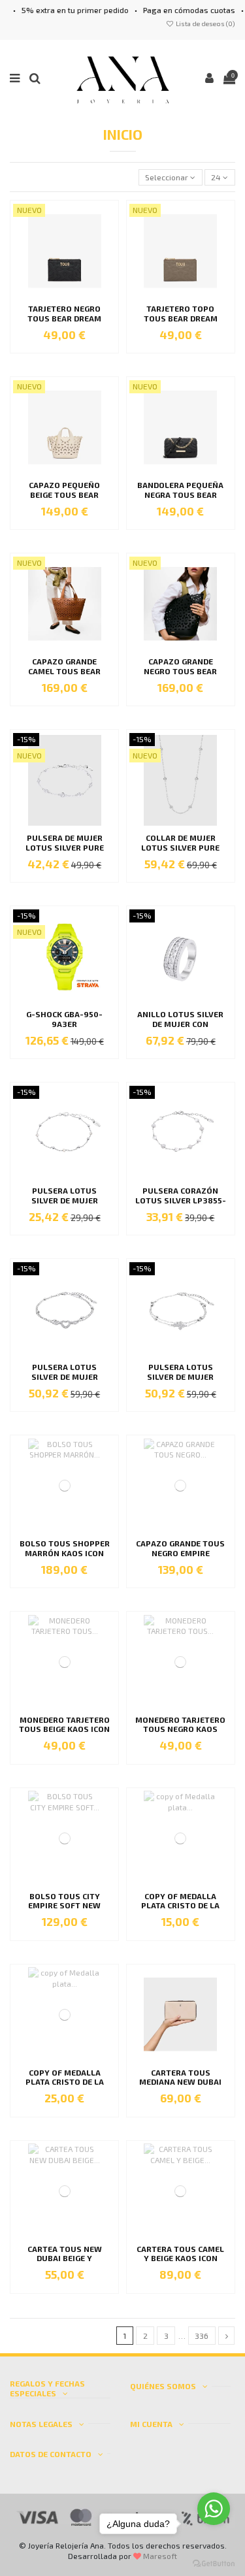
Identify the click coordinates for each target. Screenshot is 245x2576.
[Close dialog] (238, 1230)
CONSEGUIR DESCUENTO (184, 1320)
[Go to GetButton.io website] (214, 2563)
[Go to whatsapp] (214, 2509)
